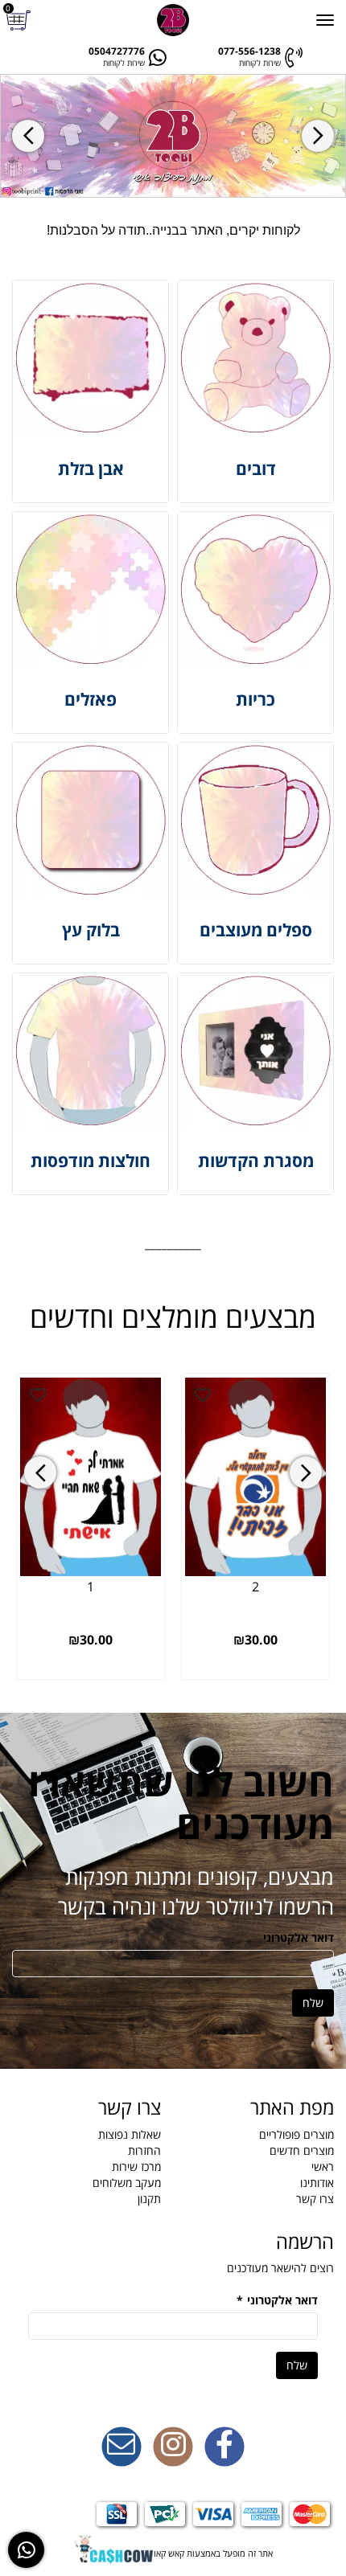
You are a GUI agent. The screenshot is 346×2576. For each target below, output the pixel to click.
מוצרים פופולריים (297, 2134)
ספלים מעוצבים (256, 930)
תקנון (149, 2199)
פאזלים (91, 699)
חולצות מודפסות (91, 1161)
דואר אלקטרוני (299, 1937)
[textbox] (173, 231)
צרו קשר (315, 2199)
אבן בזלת (91, 469)
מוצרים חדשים (302, 2150)
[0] (21, 20)
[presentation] (28, 136)
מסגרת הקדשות (256, 1161)
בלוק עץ (91, 930)
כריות (255, 699)
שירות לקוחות (260, 63)
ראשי (323, 2166)
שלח (313, 2003)
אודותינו (317, 2183)
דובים (256, 469)
